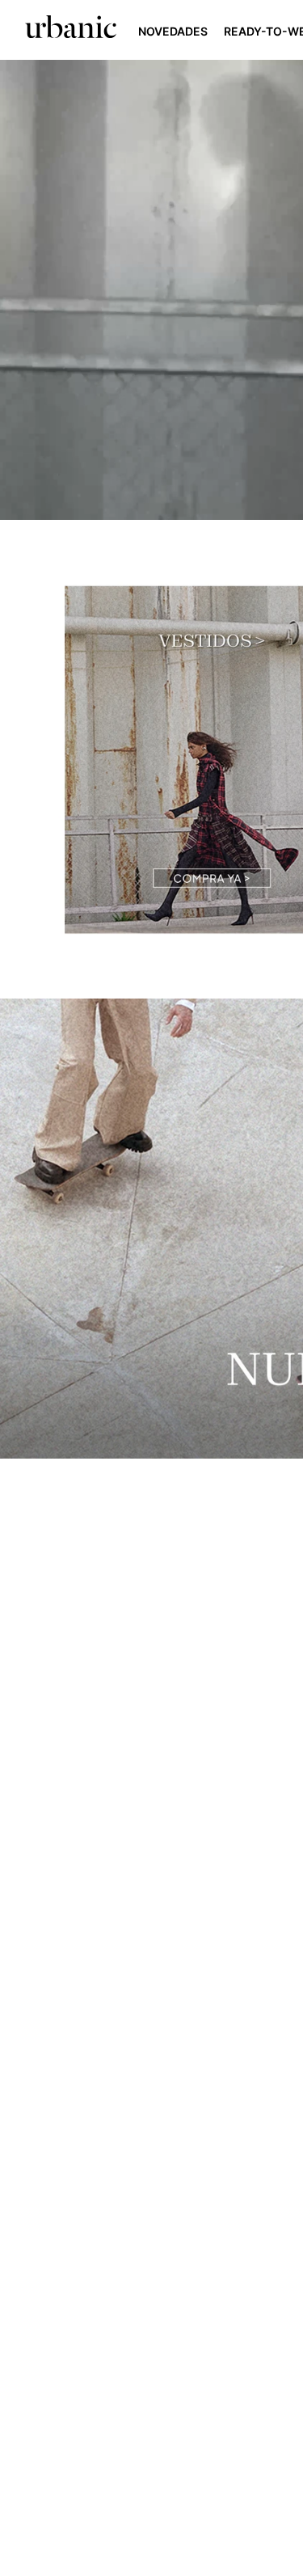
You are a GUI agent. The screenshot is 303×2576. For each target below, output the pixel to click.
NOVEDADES (174, 31)
